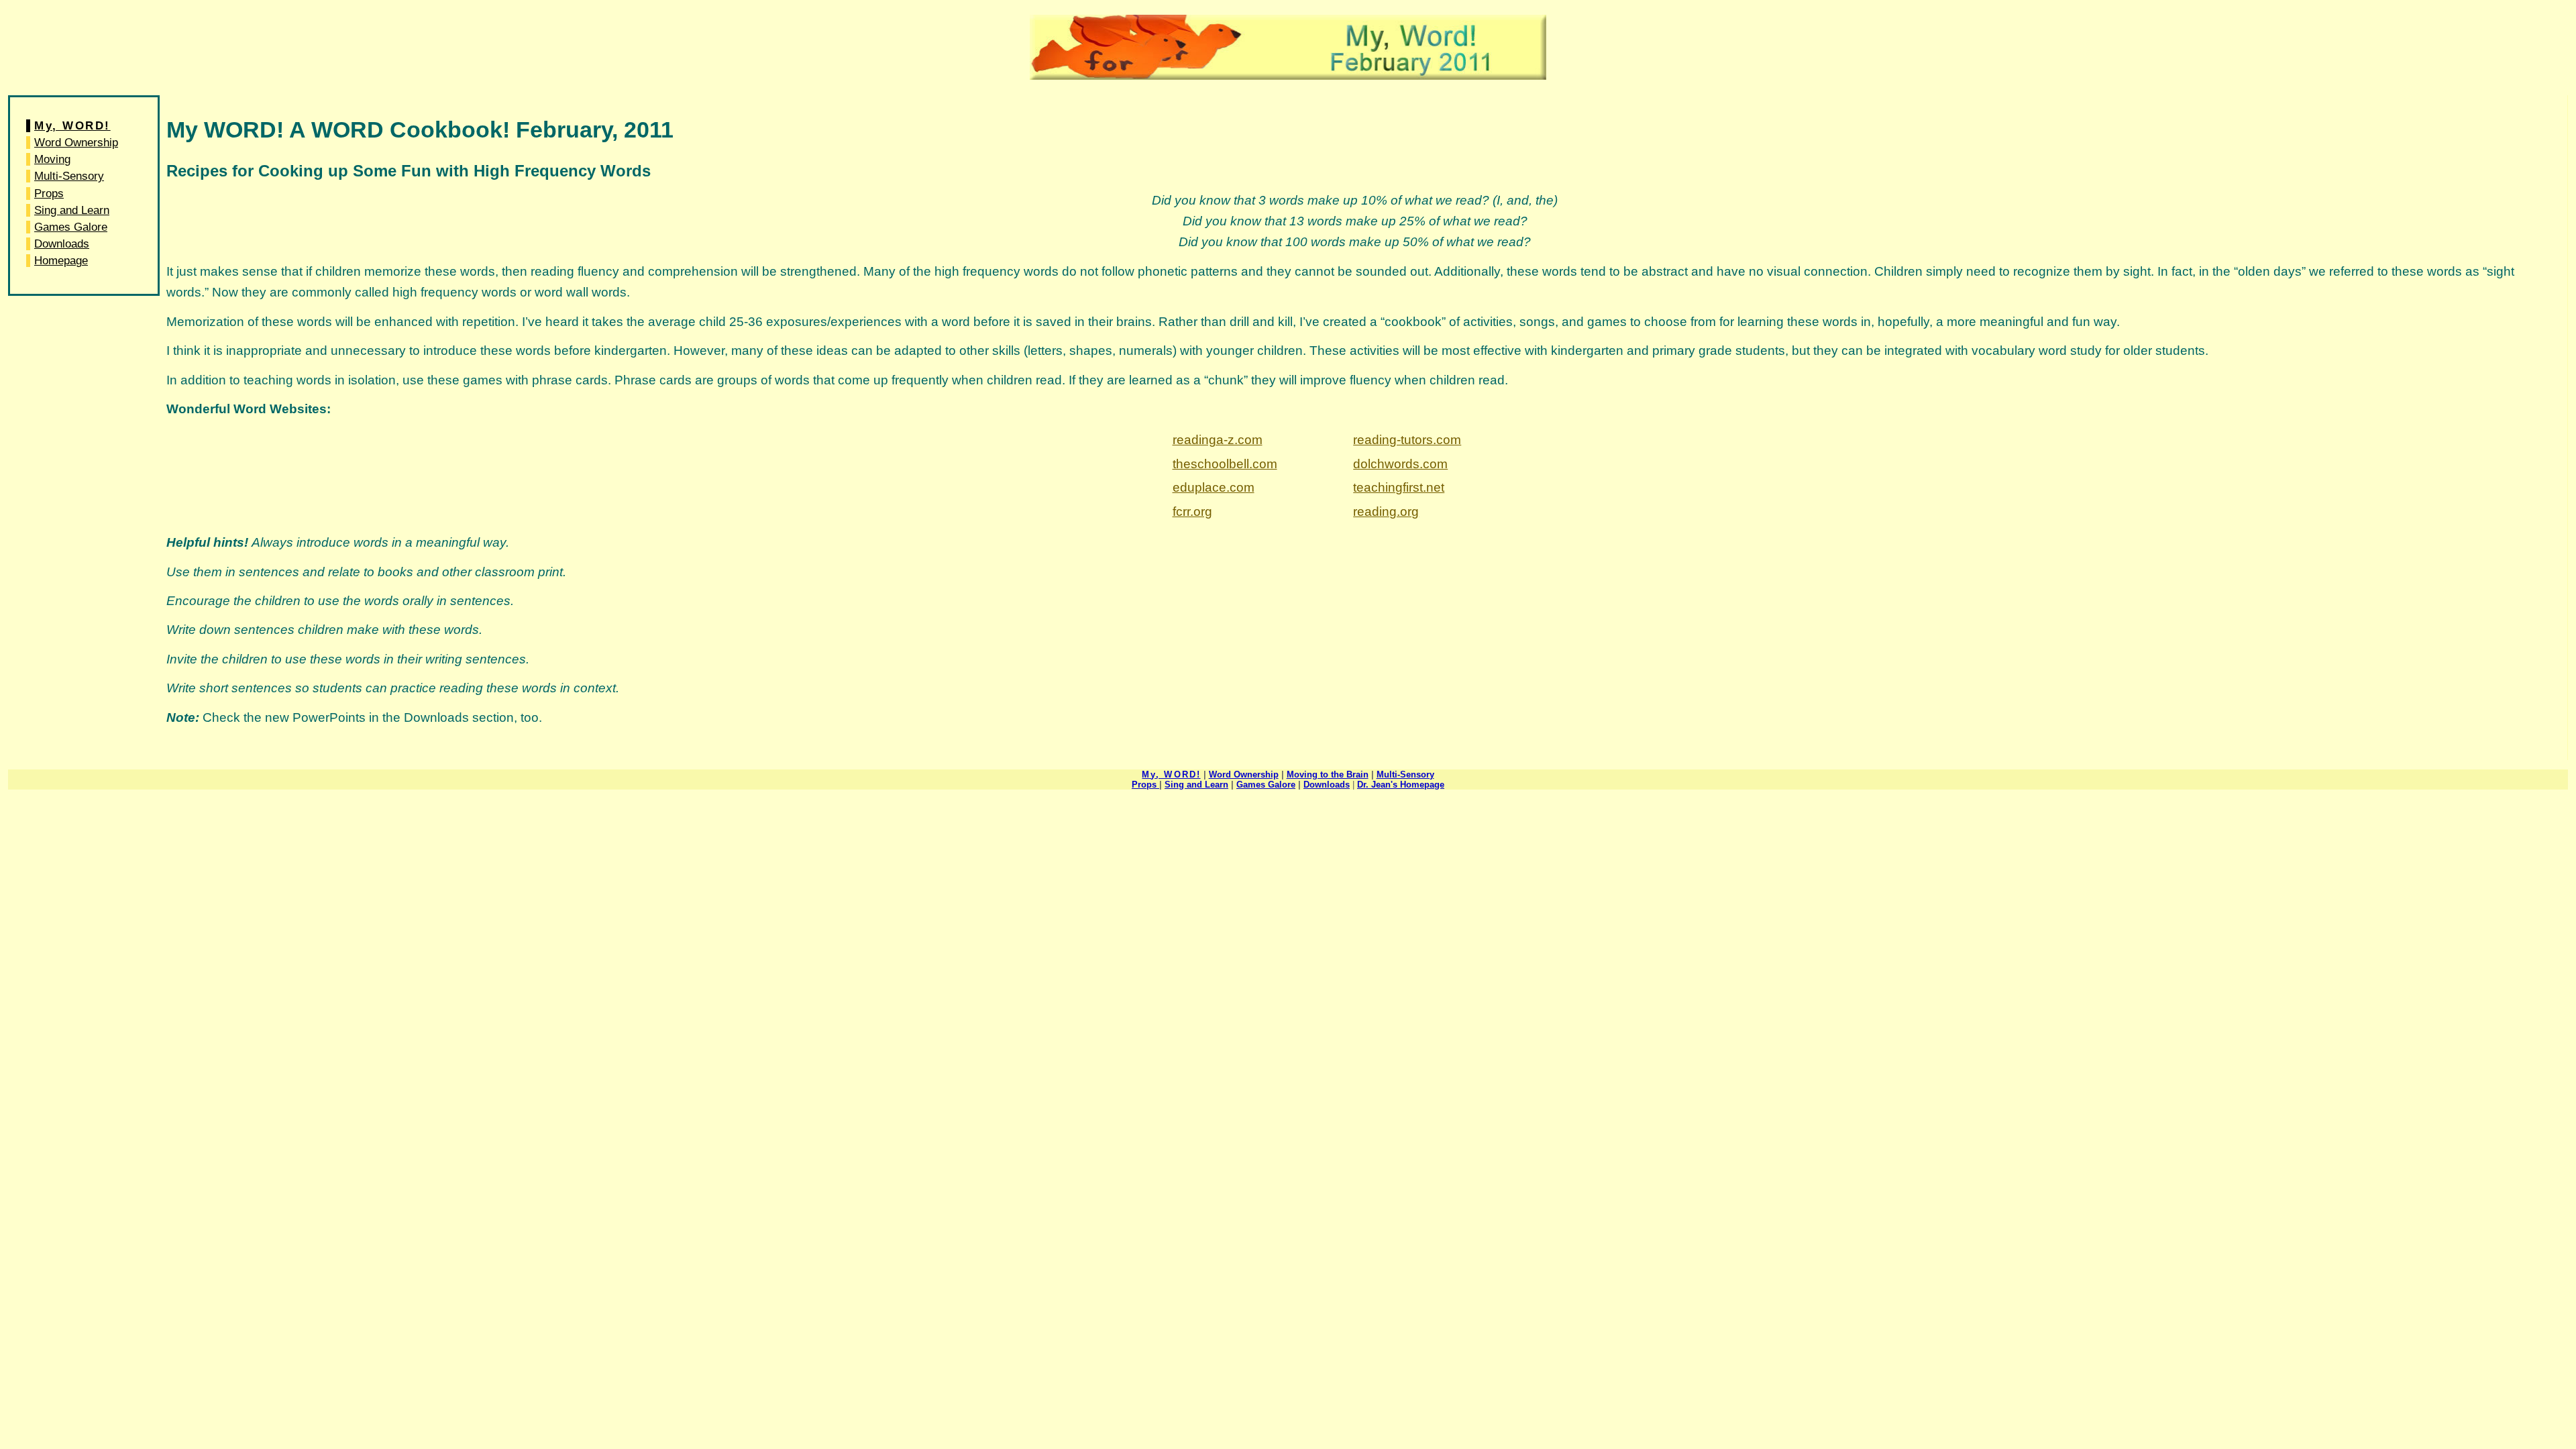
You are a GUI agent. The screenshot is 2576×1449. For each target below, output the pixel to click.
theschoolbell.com (1225, 464)
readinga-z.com (1218, 440)
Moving (52, 159)
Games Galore (71, 227)
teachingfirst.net (1399, 487)
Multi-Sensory (69, 176)
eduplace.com (1214, 487)
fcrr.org (1192, 512)
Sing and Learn (72, 210)
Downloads (62, 244)
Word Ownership (76, 143)
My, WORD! (72, 126)
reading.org (1386, 512)
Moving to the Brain (1328, 774)
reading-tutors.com (1407, 440)
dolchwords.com (1400, 464)
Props (49, 194)
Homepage (61, 261)
